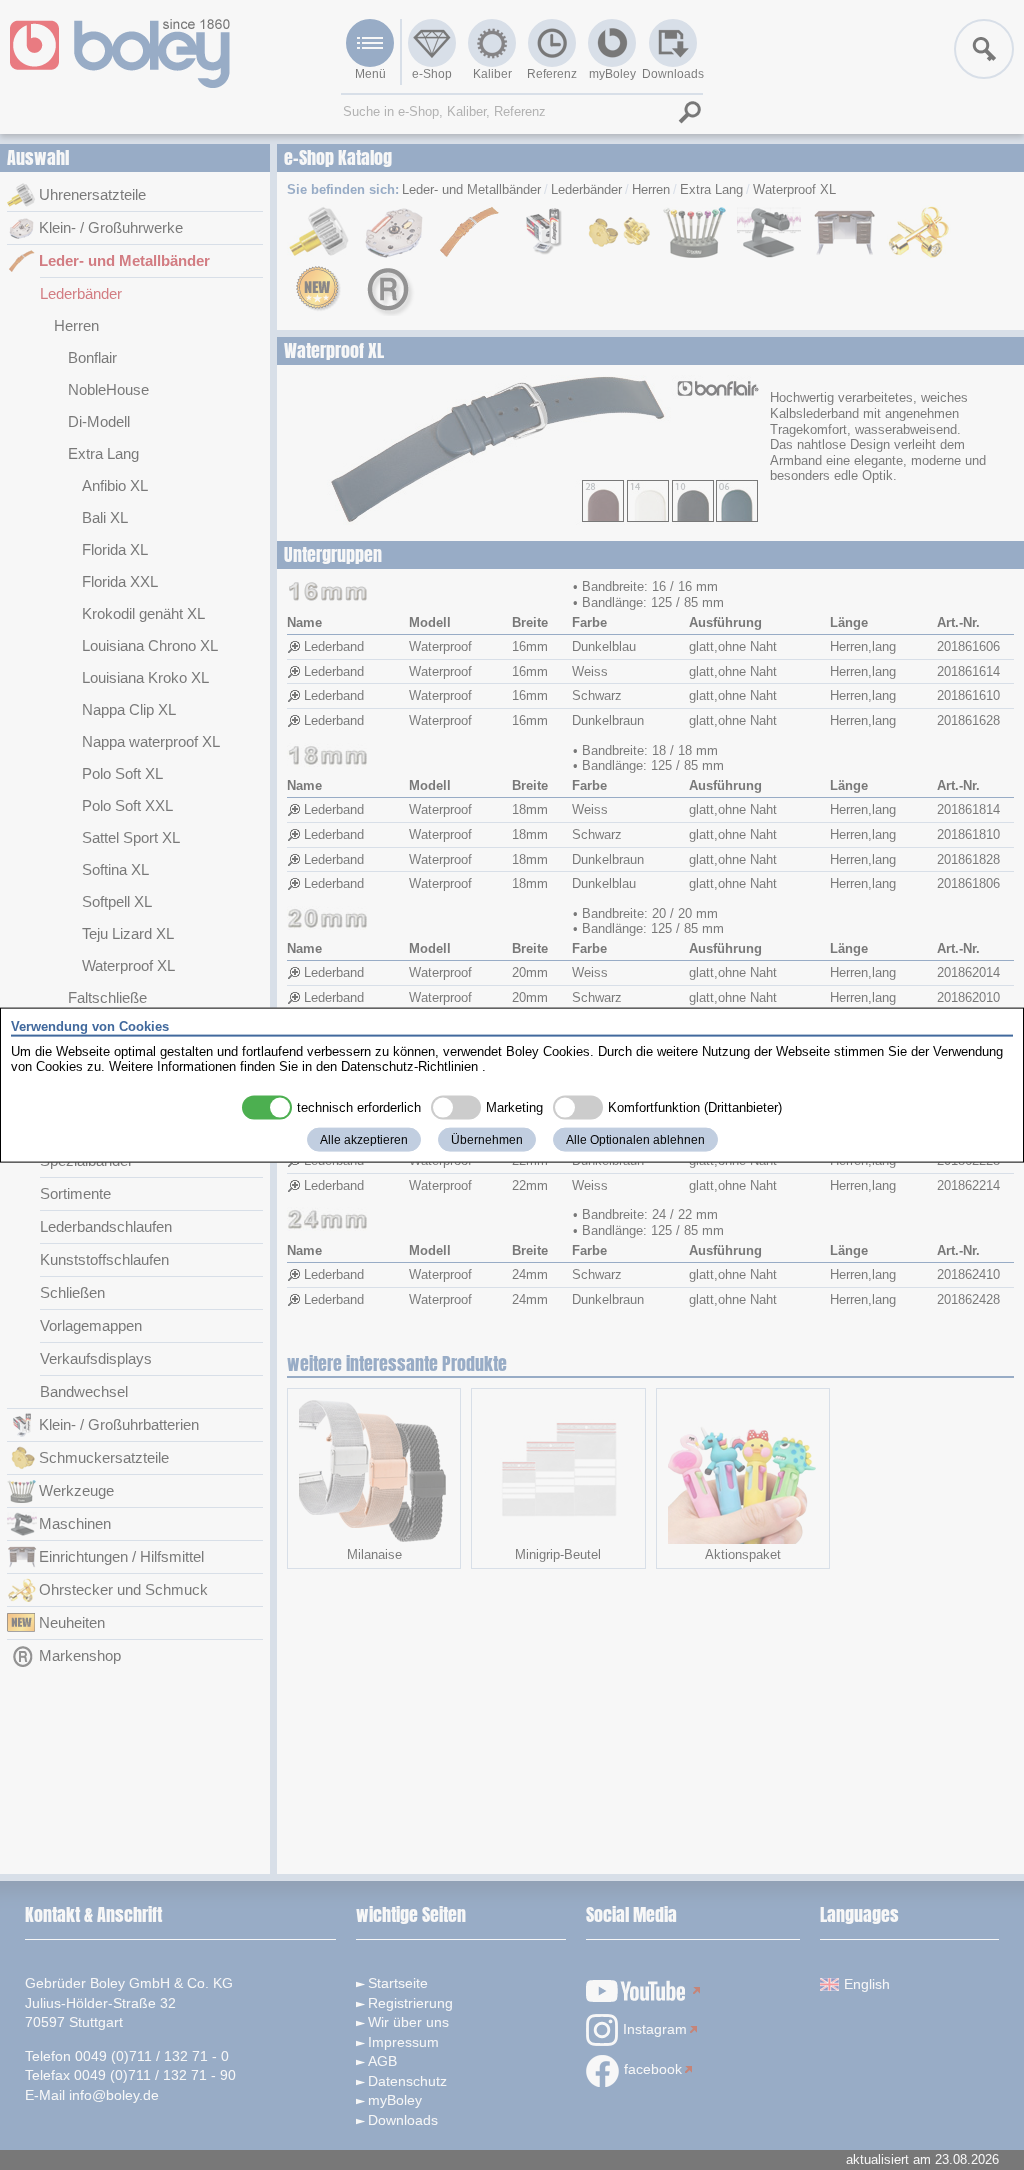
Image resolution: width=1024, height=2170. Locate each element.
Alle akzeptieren (364, 1139)
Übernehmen (487, 1139)
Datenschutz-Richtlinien (409, 1066)
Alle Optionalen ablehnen (635, 1139)
